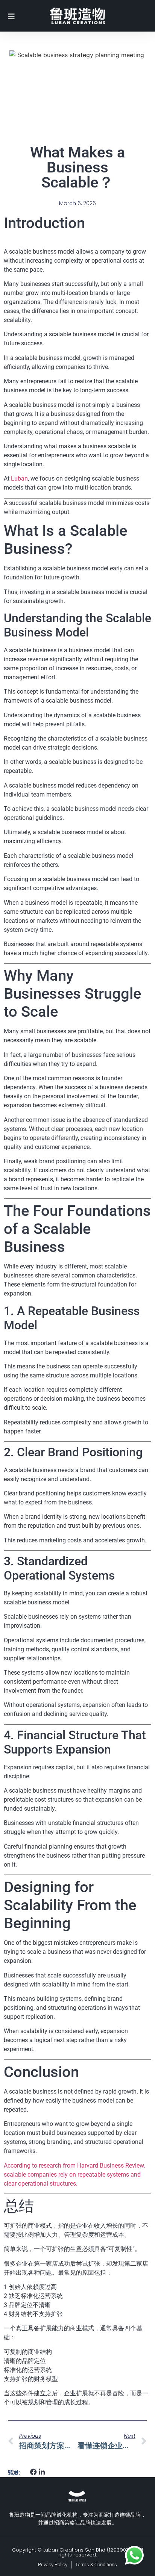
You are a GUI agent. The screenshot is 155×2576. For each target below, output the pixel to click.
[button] (34, 2472)
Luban (19, 478)
